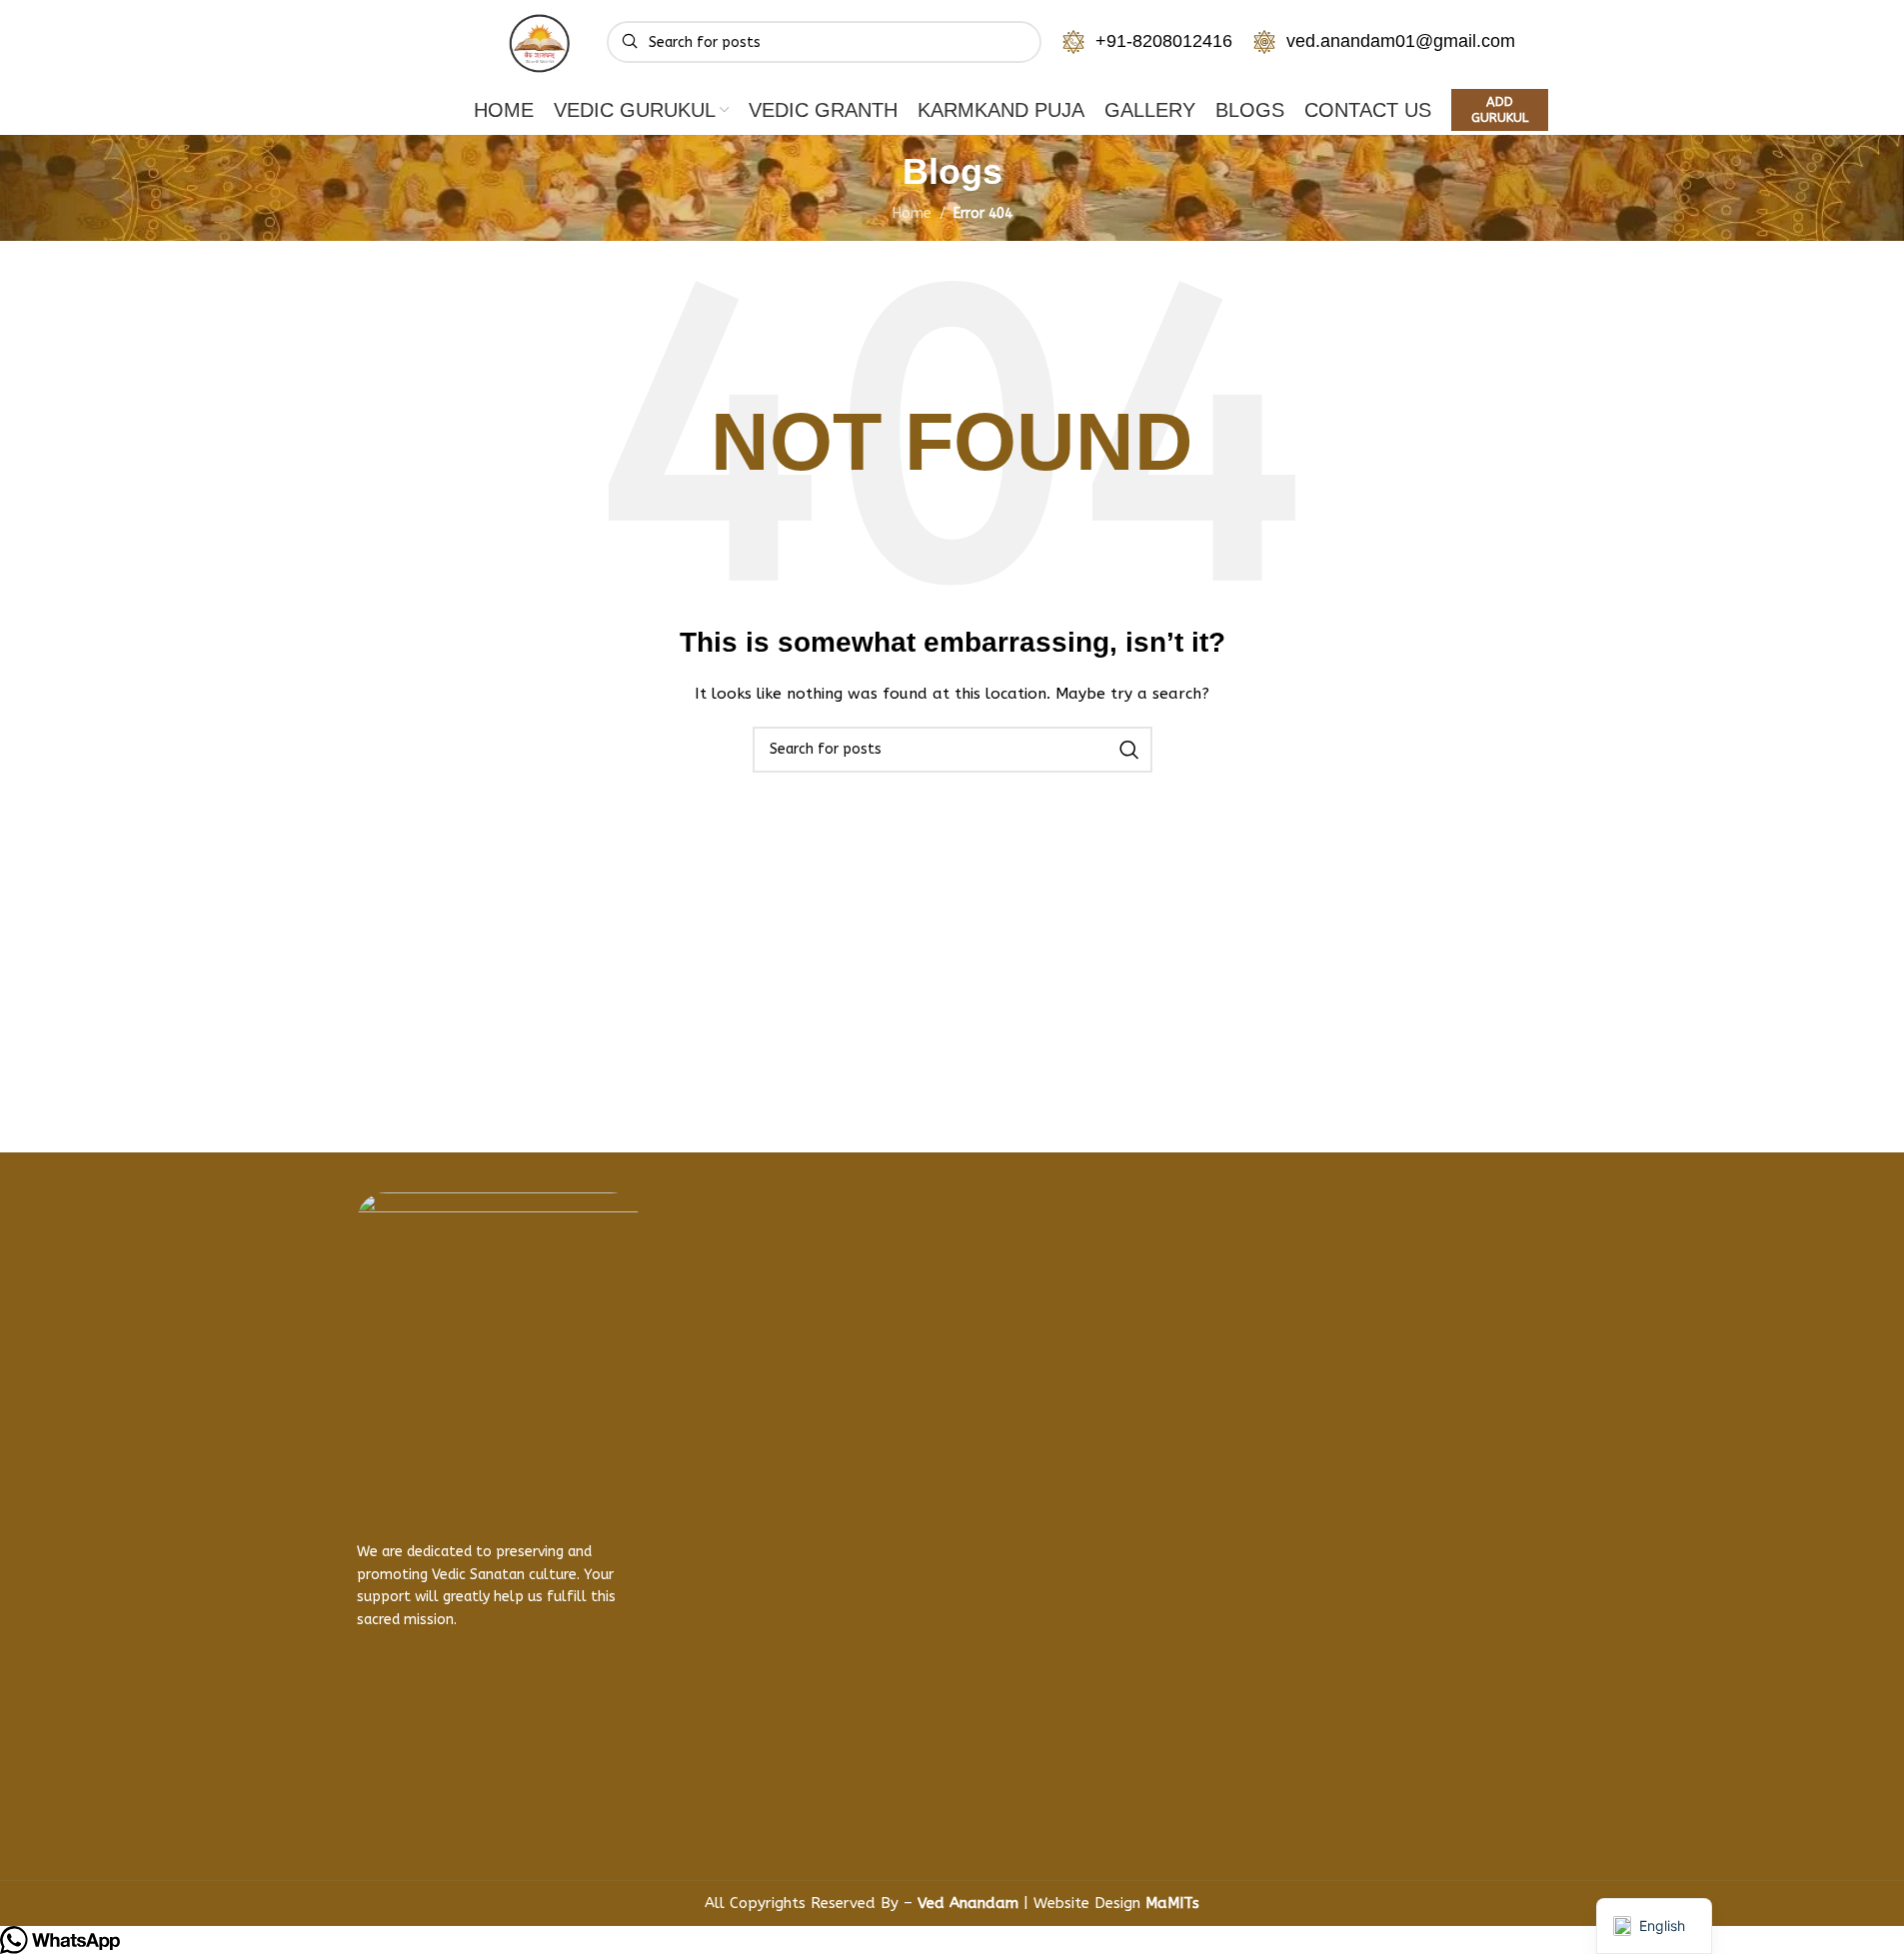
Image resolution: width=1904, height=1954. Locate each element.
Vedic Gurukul (715, 1314)
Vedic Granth (712, 1351)
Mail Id (983, 1585)
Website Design (1116, 1903)
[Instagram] (437, 1815)
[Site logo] (542, 41)
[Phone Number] (926, 1245)
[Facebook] (382, 1815)
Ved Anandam (970, 1903)
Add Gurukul (1500, 109)
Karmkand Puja (722, 1388)
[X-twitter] (492, 1815)
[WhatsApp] (926, 1318)
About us (697, 1277)
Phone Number (1020, 1246)
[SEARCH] (1129, 750)
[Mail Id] (926, 1584)
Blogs (683, 1425)
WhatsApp (999, 1319)
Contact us (704, 1462)
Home (684, 1240)
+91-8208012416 (1164, 41)
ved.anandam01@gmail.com (1401, 41)
